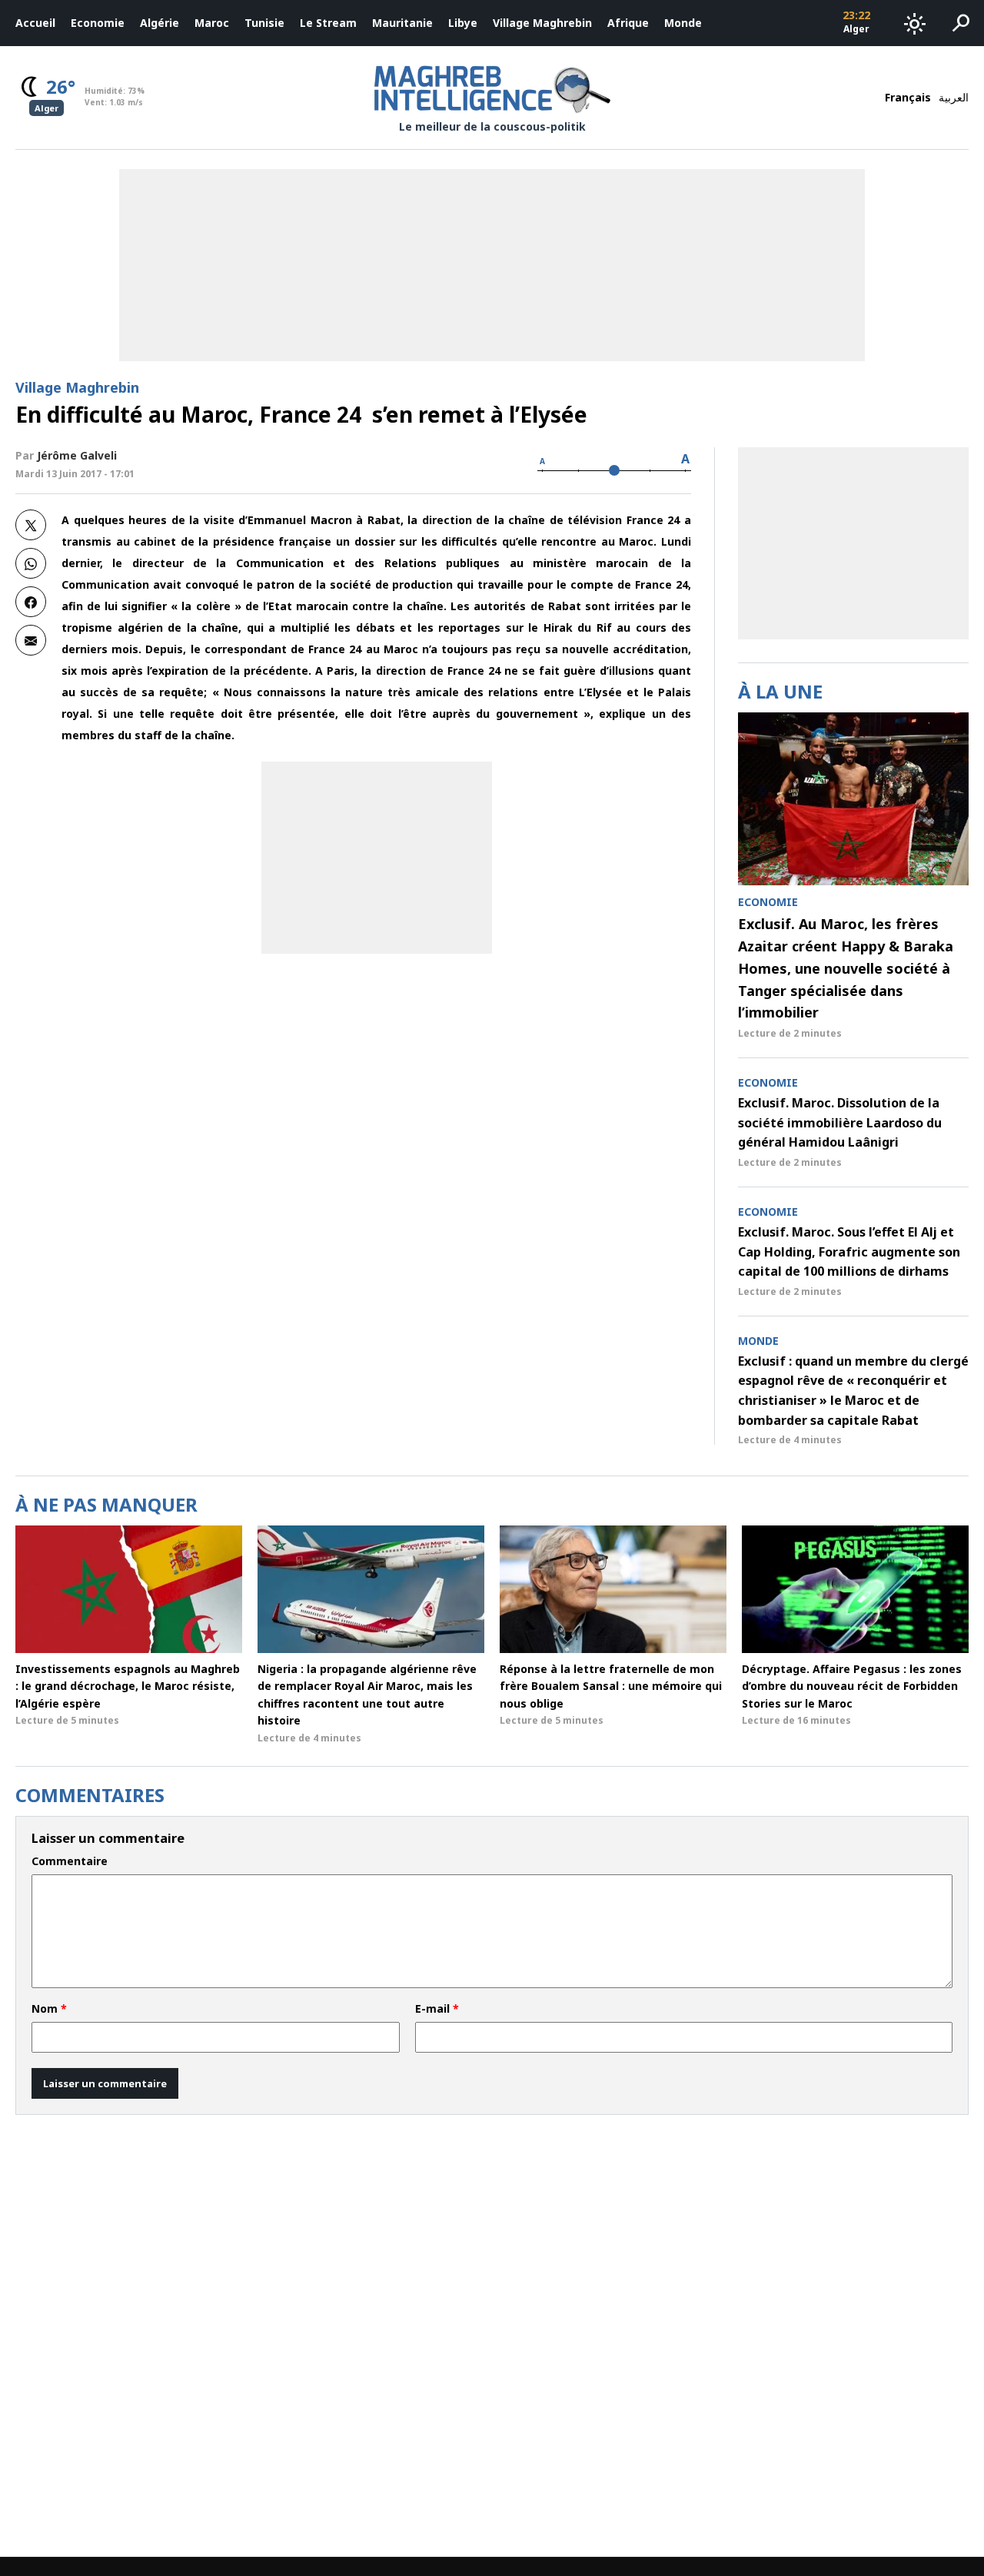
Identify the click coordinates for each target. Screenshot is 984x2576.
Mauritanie (402, 23)
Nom (49, 2009)
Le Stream (328, 23)
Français (908, 97)
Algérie (160, 23)
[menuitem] (35, 23)
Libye (463, 23)
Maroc (212, 23)
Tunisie (264, 23)
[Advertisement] (377, 858)
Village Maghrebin (542, 23)
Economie (98, 23)
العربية (954, 97)
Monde (683, 23)
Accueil (35, 23)
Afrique (628, 23)
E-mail (437, 2009)
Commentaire (70, 1861)
